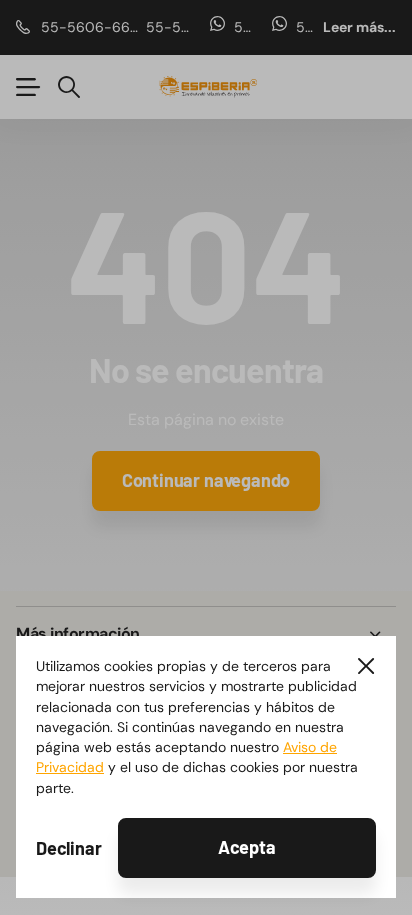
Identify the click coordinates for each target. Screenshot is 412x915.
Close (366, 666)
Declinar (69, 848)
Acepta (247, 847)
